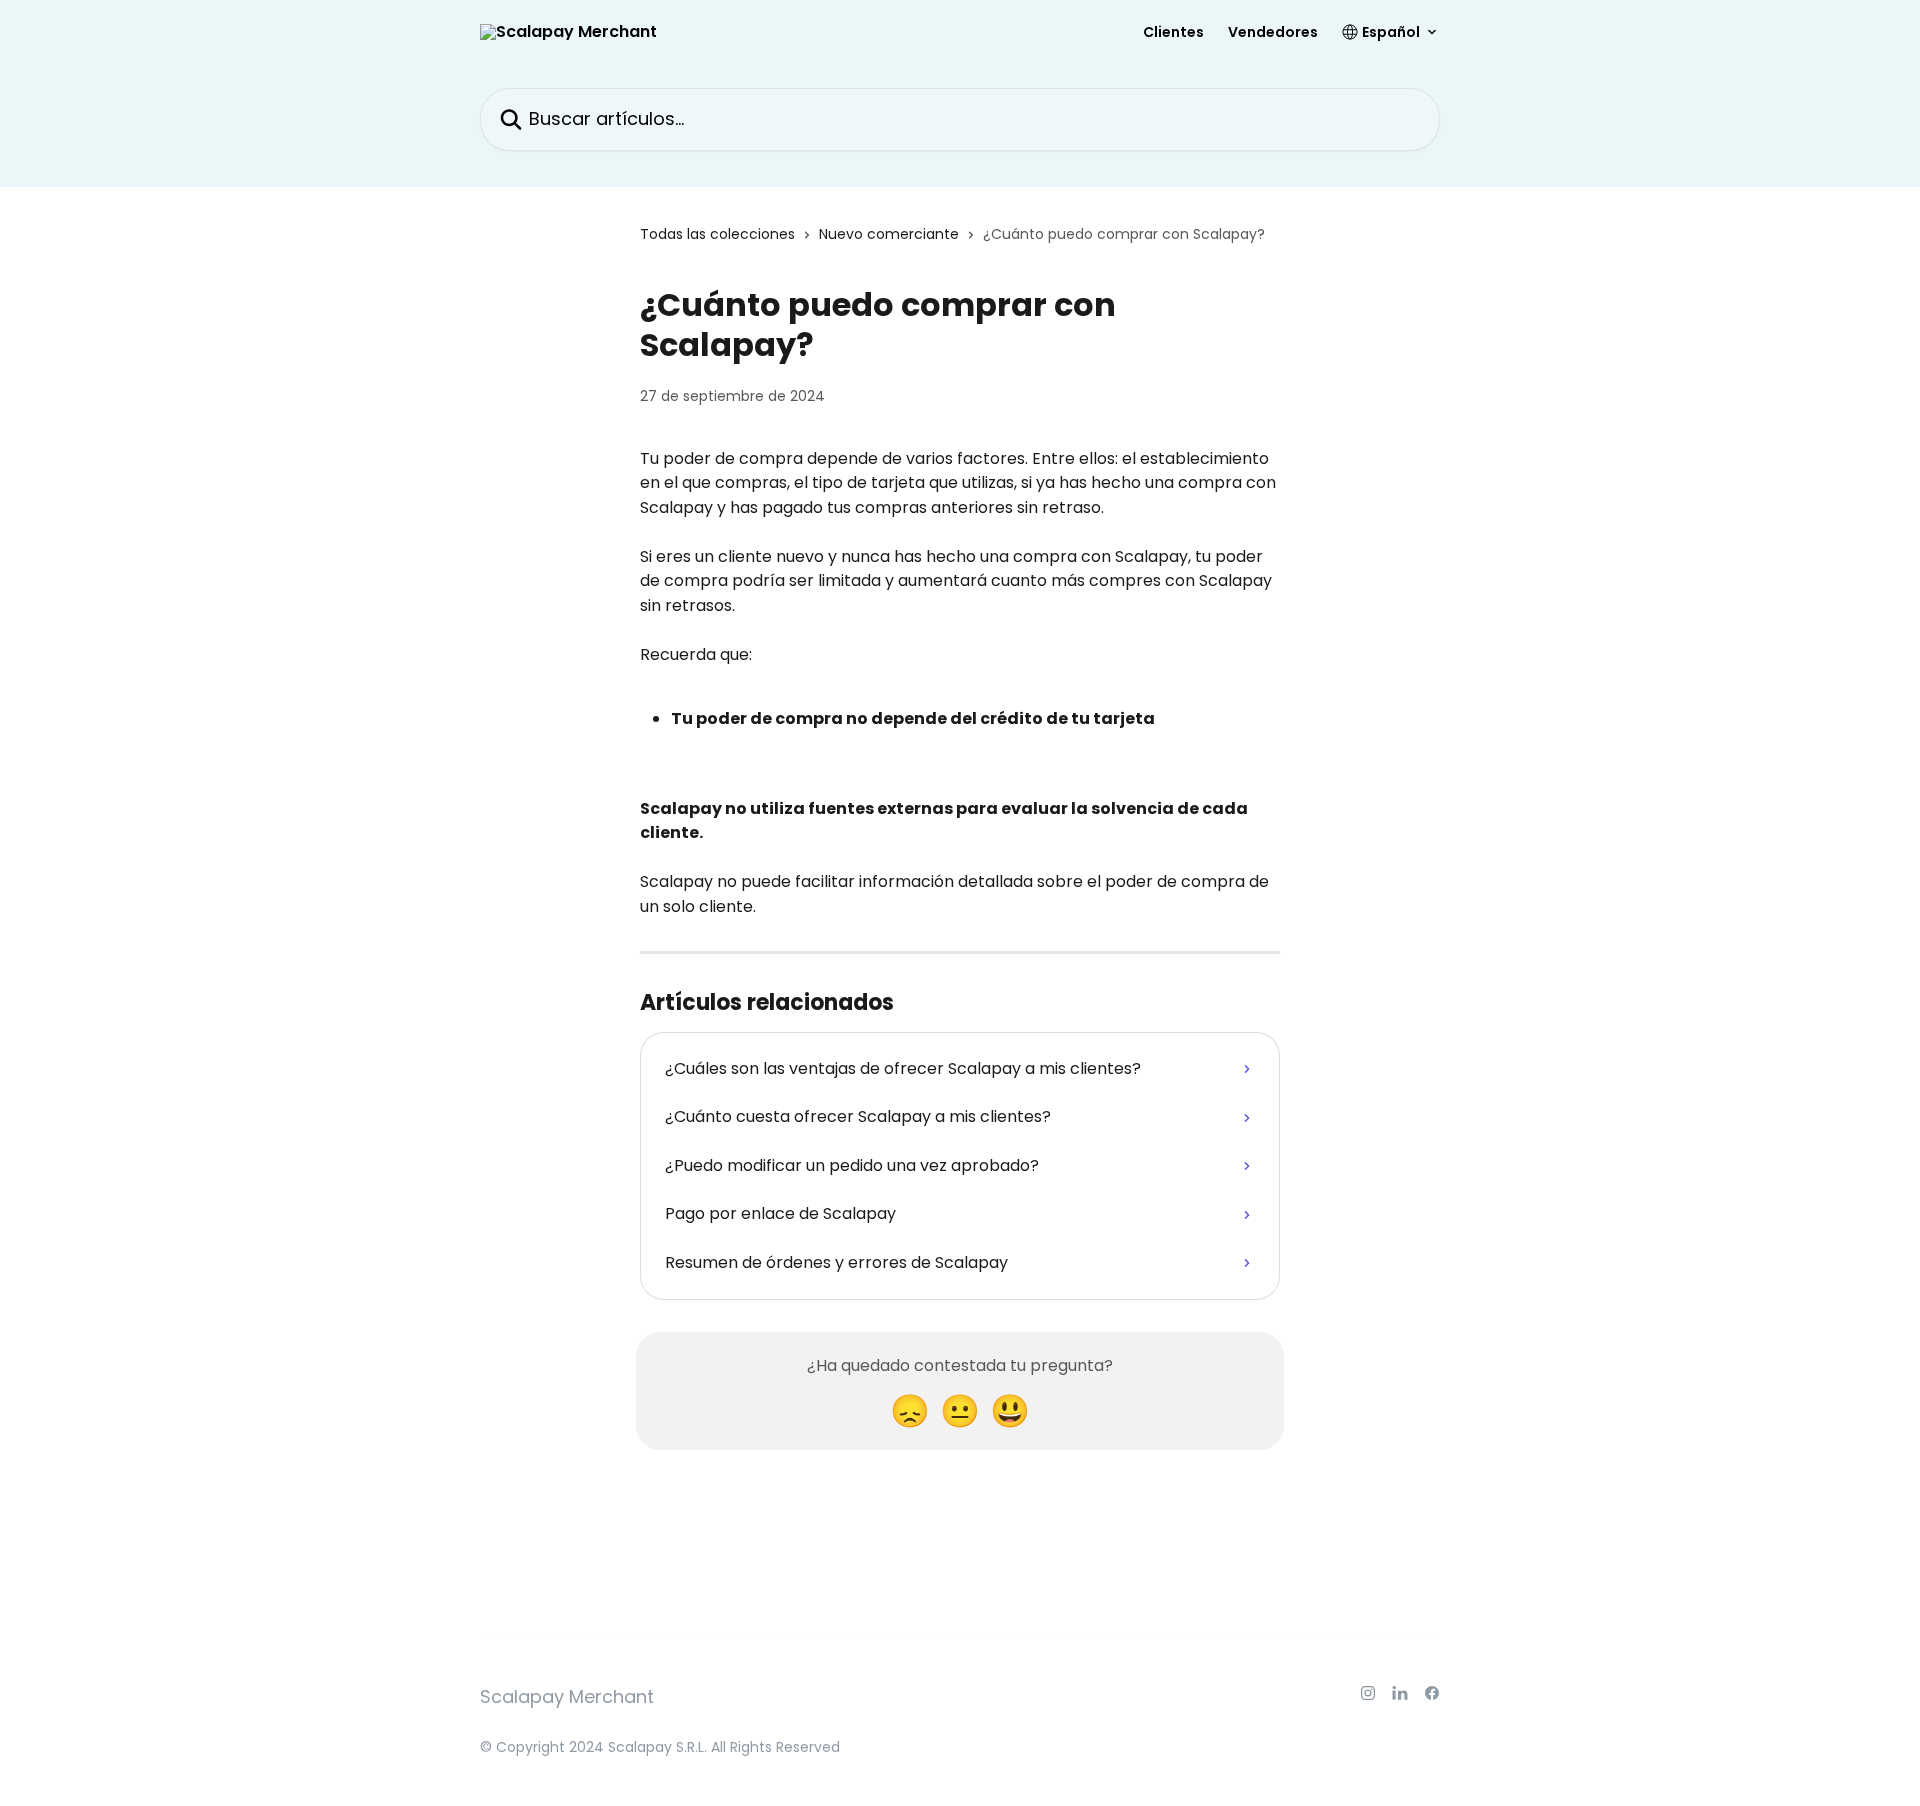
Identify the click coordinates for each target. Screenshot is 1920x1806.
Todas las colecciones (717, 234)
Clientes (1173, 32)
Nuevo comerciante (889, 234)
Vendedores (1273, 32)
